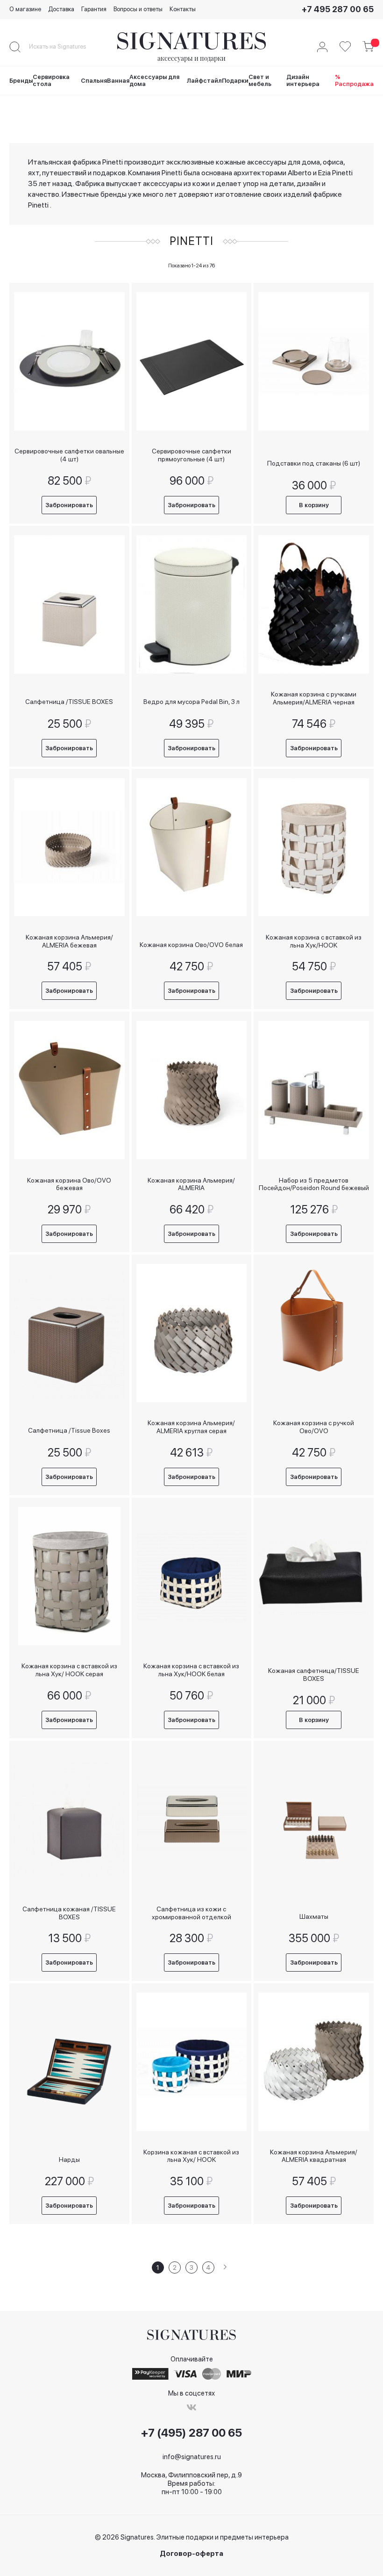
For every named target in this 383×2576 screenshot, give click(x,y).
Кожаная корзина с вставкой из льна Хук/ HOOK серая (69, 1670)
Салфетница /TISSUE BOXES (69, 702)
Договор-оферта (191, 2554)
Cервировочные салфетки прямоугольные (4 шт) (191, 455)
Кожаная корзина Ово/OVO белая (191, 945)
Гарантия (94, 9)
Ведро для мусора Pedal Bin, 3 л (191, 702)
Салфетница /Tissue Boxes (69, 1430)
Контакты (183, 9)
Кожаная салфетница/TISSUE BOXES (314, 1675)
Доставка (61, 9)
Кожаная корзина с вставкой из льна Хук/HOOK (314, 941)
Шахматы (314, 1916)
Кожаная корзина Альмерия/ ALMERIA (191, 1184)
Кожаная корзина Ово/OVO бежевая (69, 1184)
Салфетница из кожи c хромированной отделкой (191, 1913)
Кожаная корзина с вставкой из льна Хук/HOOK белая (191, 1670)
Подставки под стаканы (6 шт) (314, 463)
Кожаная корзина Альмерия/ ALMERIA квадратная (314, 2156)
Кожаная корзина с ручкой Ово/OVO (314, 1427)
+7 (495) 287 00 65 (191, 2433)
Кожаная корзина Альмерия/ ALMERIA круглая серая (191, 1427)
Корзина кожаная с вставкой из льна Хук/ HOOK (191, 2156)
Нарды (69, 2160)
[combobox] (65, 47)
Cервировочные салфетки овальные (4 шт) (69, 455)
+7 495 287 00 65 (338, 9)
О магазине (25, 9)
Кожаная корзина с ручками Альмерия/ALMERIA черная (314, 698)
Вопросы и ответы (138, 9)
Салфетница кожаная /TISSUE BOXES (69, 1913)
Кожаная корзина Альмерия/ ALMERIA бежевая (69, 941)
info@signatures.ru (192, 2457)
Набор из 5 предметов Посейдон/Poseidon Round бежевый (314, 1184)
